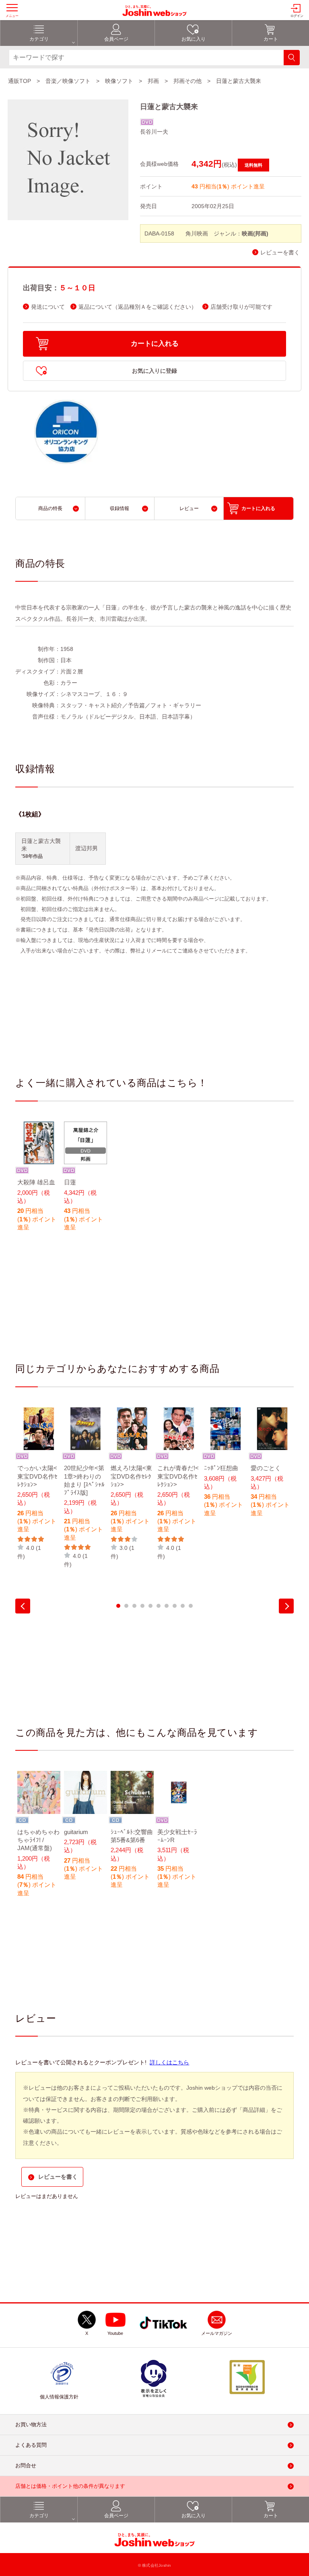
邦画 (153, 81)
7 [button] (167, 1606)
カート (271, 39)
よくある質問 (31, 2445)
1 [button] (118, 1606)
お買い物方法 (31, 2425)
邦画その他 (187, 81)
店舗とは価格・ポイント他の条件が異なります (70, 2486)
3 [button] (134, 1606)
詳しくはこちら (169, 2062)
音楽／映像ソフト (68, 81)
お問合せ (26, 2466)
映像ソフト (119, 81)
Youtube (115, 2334)
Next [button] (286, 1606)
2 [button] (126, 1606)
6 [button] (159, 1606)
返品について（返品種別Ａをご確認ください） (138, 307)
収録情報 (119, 508)
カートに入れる (155, 344)
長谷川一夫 (154, 132)
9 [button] (183, 1606)
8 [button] (175, 1606)
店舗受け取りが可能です (241, 307)
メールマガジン (217, 2334)
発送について (48, 307)
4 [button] (142, 1606)
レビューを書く (280, 253)
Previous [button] (23, 1606)
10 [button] (191, 1606)
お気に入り (194, 39)
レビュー (189, 508)
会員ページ (116, 39)
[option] (39, 1182)
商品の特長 (50, 508)
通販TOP (20, 81)
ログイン (297, 16)
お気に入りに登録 (154, 371)
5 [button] (150, 1606)
